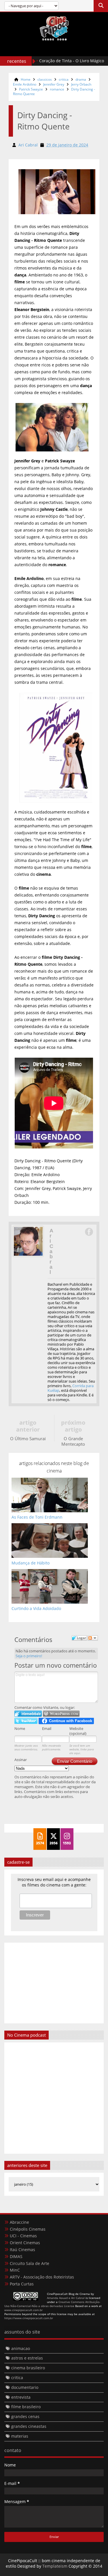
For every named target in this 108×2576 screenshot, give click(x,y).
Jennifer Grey (54, 84)
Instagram (89, 1232)
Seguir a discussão (93, 1638)
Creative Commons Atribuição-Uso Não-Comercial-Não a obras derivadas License (52, 2304)
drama (81, 79)
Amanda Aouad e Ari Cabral (66, 2298)
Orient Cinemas (25, 2243)
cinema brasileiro (28, 2368)
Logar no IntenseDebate (28, 1714)
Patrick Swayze (31, 89)
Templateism (55, 2566)
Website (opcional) (78, 1731)
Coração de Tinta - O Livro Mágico (56, 61)
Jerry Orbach (81, 84)
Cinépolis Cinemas (28, 2229)
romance (57, 89)
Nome (20, 1728)
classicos (45, 79)
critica (64, 79)
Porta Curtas (22, 2284)
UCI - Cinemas (23, 2236)
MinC (15, 2270)
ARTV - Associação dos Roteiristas (42, 2277)
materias (20, 2436)
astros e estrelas (27, 2358)
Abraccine (19, 2222)
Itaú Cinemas (22, 2250)
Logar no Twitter (26, 1721)
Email (47, 1728)
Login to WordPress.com (61, 1714)
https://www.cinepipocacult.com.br (29, 2318)
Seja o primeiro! (29, 1656)
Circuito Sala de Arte (30, 2263)
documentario (25, 2387)
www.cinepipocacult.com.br (23, 2310)
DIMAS (16, 2256)
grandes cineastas (29, 2426)
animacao (21, 2348)
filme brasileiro (26, 2407)
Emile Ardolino (25, 84)
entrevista (21, 2397)
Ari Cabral (51, 1251)
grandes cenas (25, 2416)
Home (26, 79)
